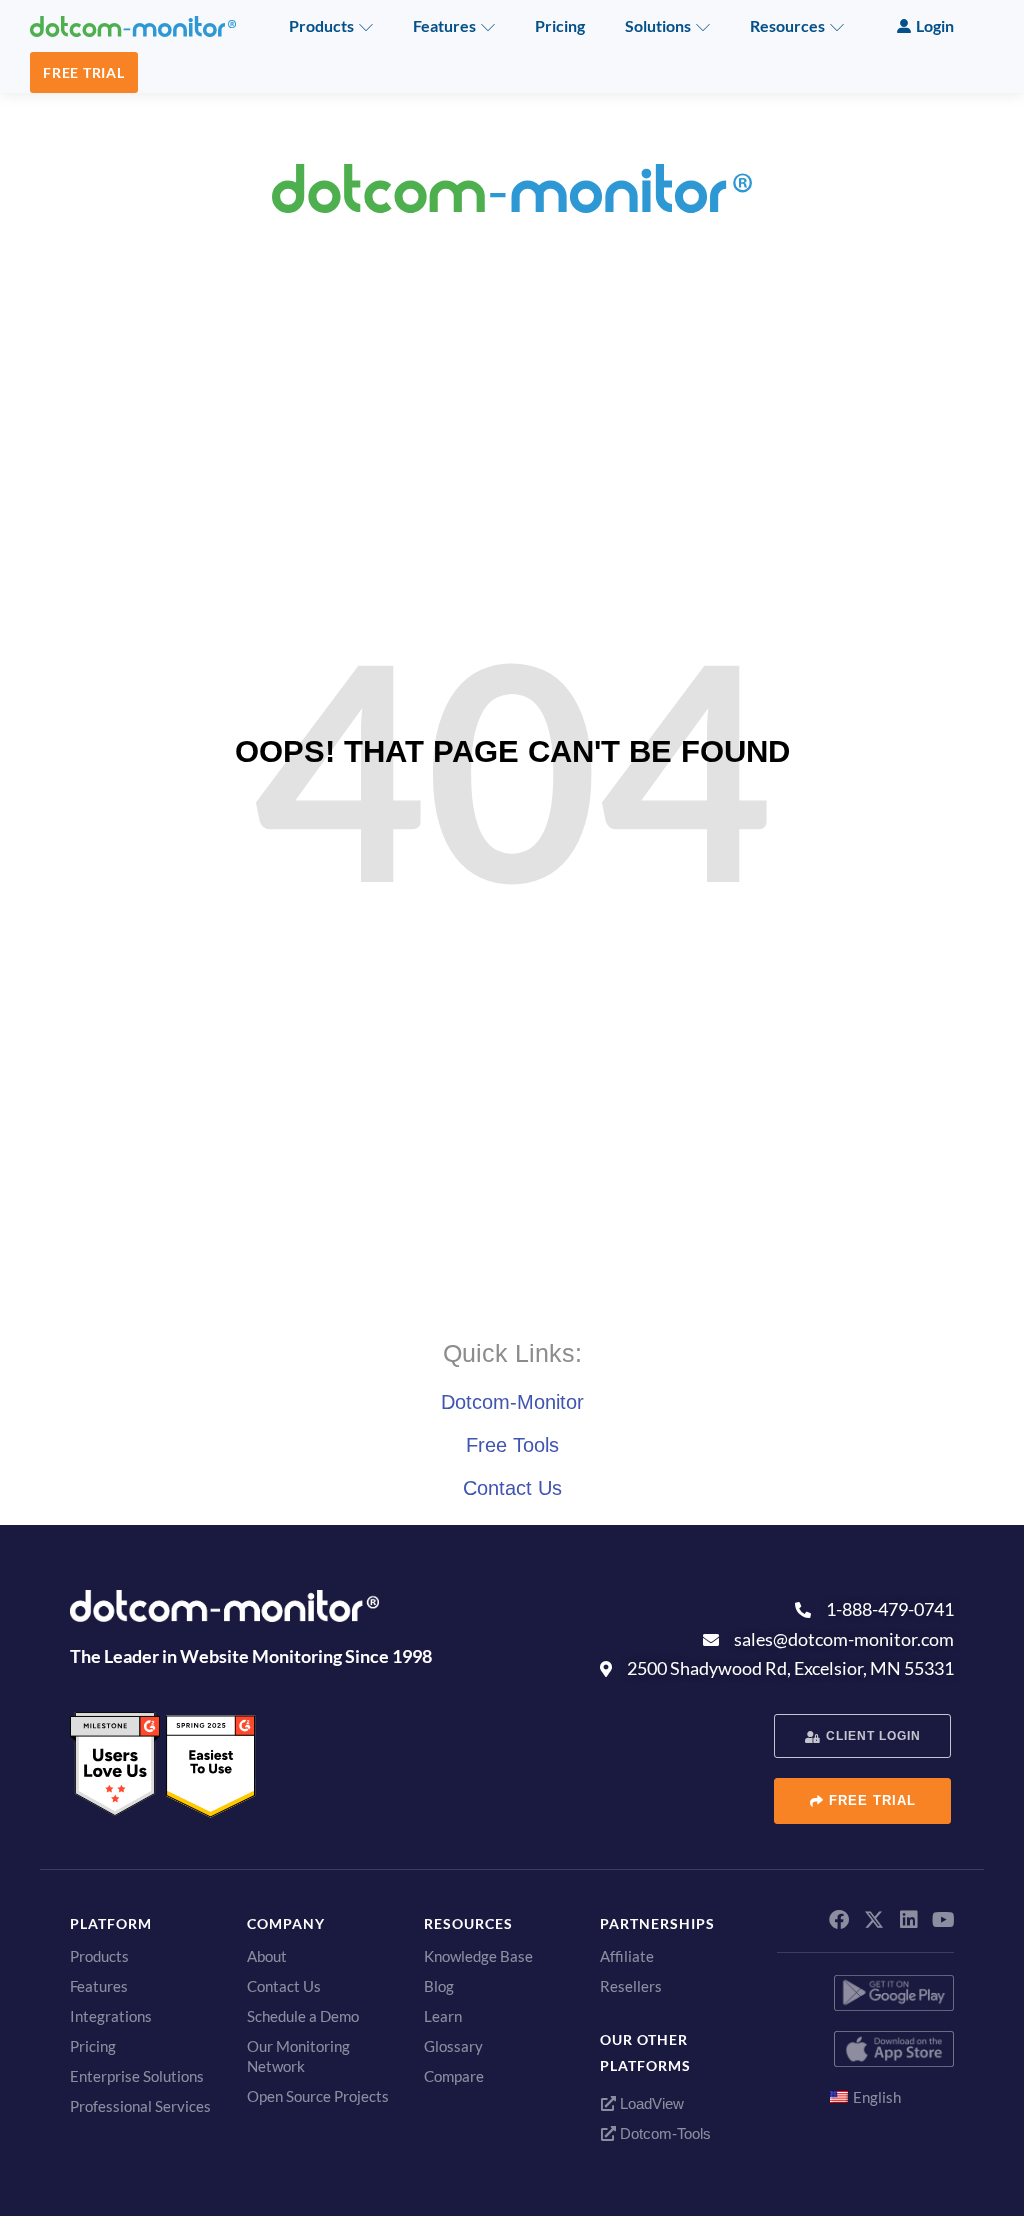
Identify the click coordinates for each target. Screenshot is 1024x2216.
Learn (443, 2016)
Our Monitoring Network (298, 2056)
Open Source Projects (318, 2096)
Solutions (658, 25)
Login (935, 25)
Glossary (453, 2046)
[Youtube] (944, 1920)
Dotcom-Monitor (512, 1402)
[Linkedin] (909, 1920)
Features (444, 25)
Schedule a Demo (303, 2016)
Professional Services (140, 2106)
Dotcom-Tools (663, 2133)
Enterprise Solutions (137, 2076)
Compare (454, 2076)
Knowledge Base (478, 1956)
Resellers (631, 1986)
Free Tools (512, 1445)
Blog (439, 1986)
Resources (787, 25)
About (267, 1956)
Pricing (560, 25)
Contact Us (512, 1488)
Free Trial (84, 72)
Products (321, 25)
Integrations (111, 2016)
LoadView (650, 2103)
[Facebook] (839, 1920)
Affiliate (627, 1956)
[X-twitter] (874, 1920)
